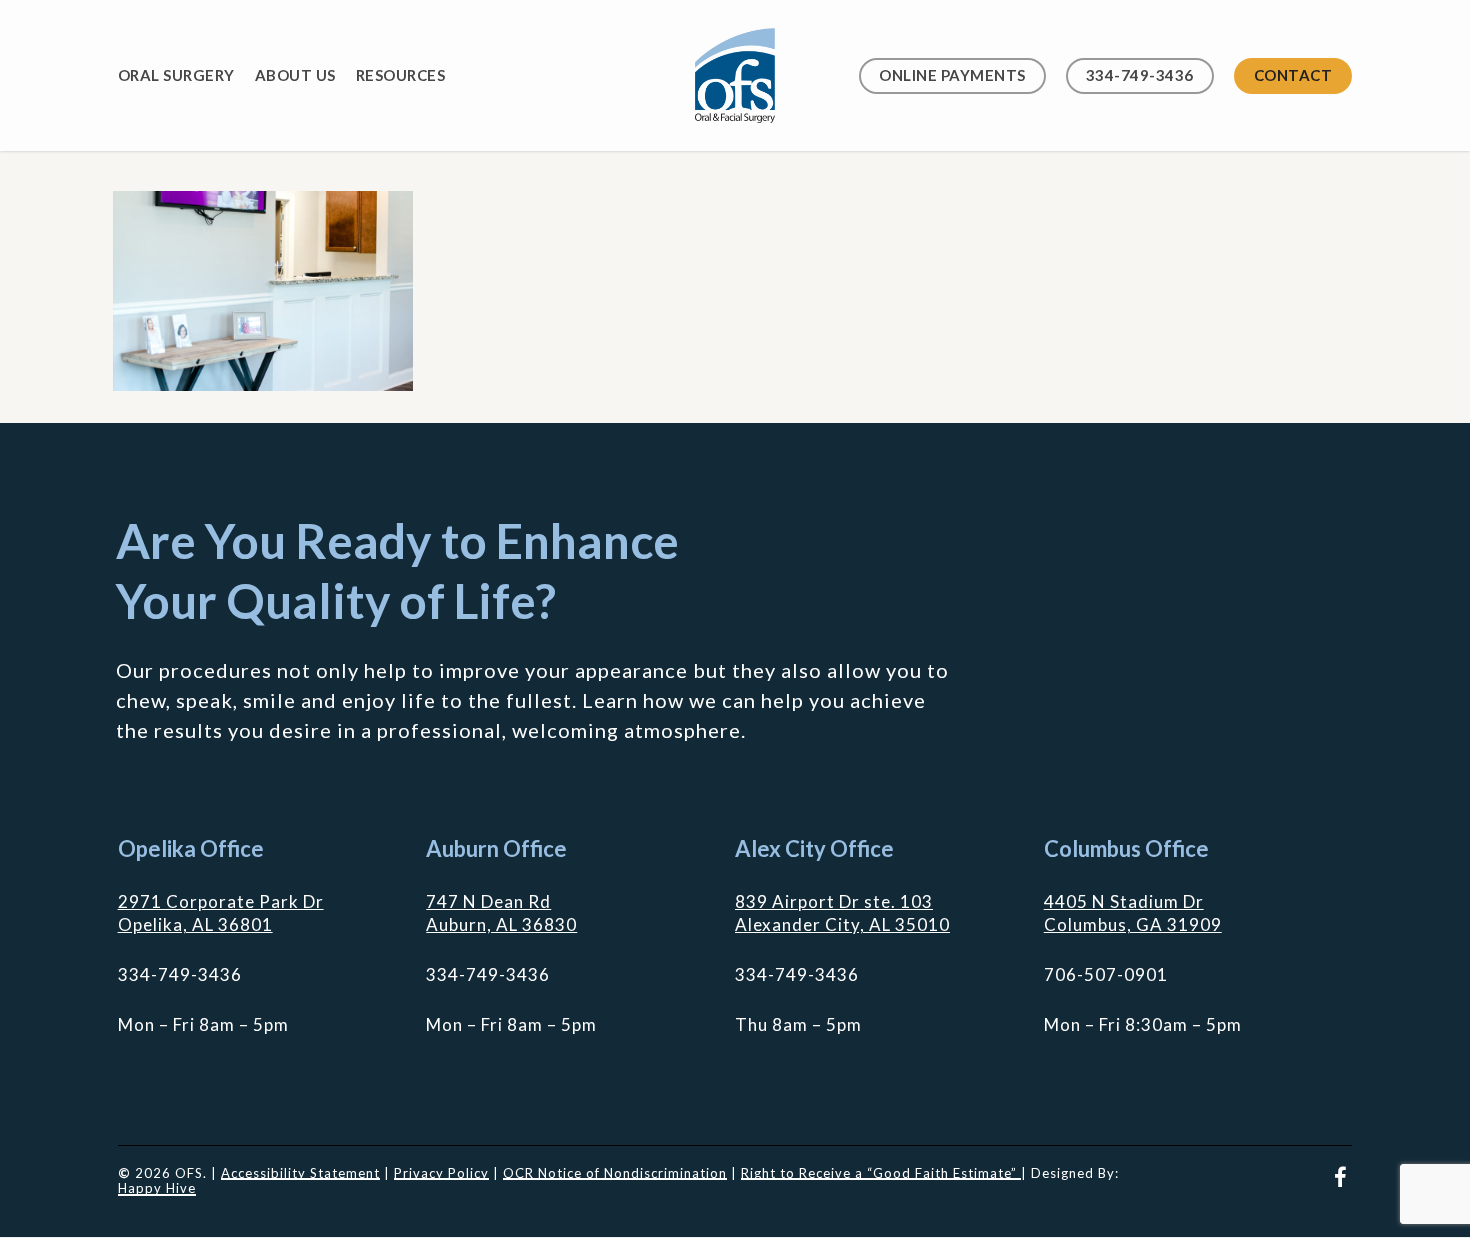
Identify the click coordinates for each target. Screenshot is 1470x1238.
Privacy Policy (441, 1173)
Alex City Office (814, 848)
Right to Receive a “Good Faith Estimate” (881, 1173)
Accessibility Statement (300, 1173)
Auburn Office (496, 848)
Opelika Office (191, 848)
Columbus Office (1126, 848)
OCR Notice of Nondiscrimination (615, 1173)
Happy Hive (157, 1188)
